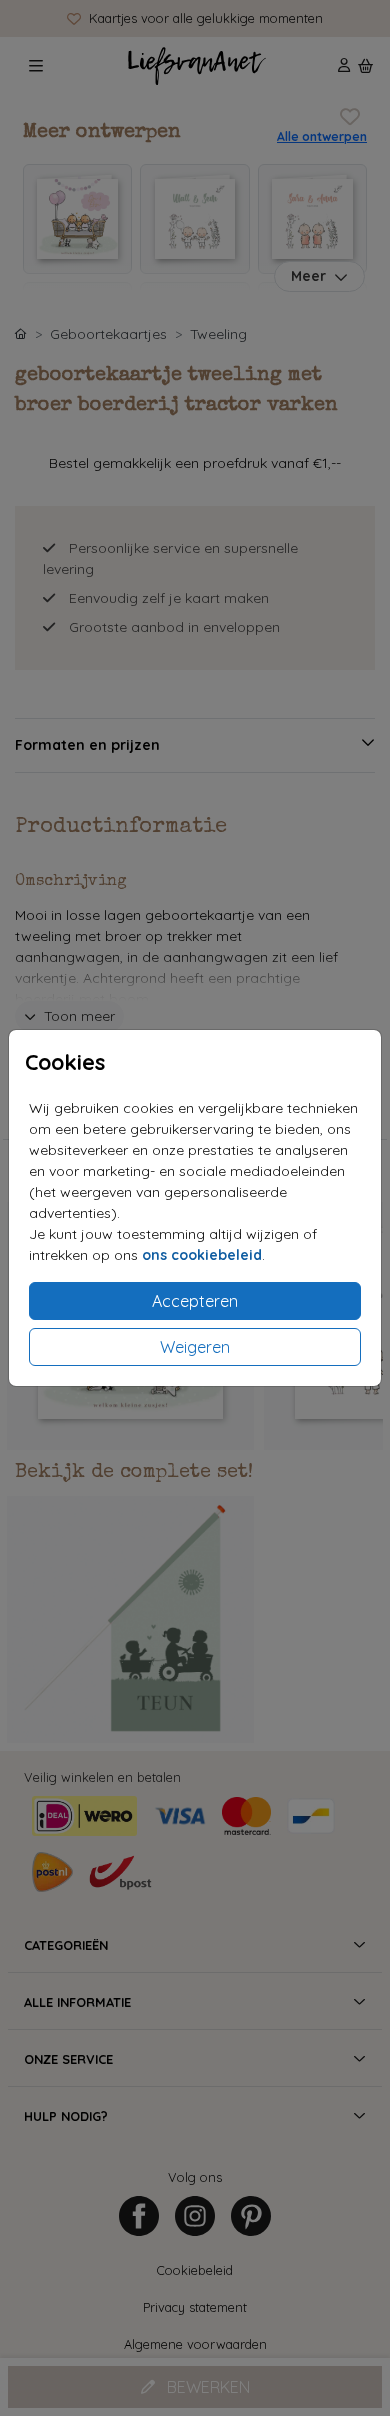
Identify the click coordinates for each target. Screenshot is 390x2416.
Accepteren (195, 1301)
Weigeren (195, 1347)
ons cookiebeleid (202, 1255)
